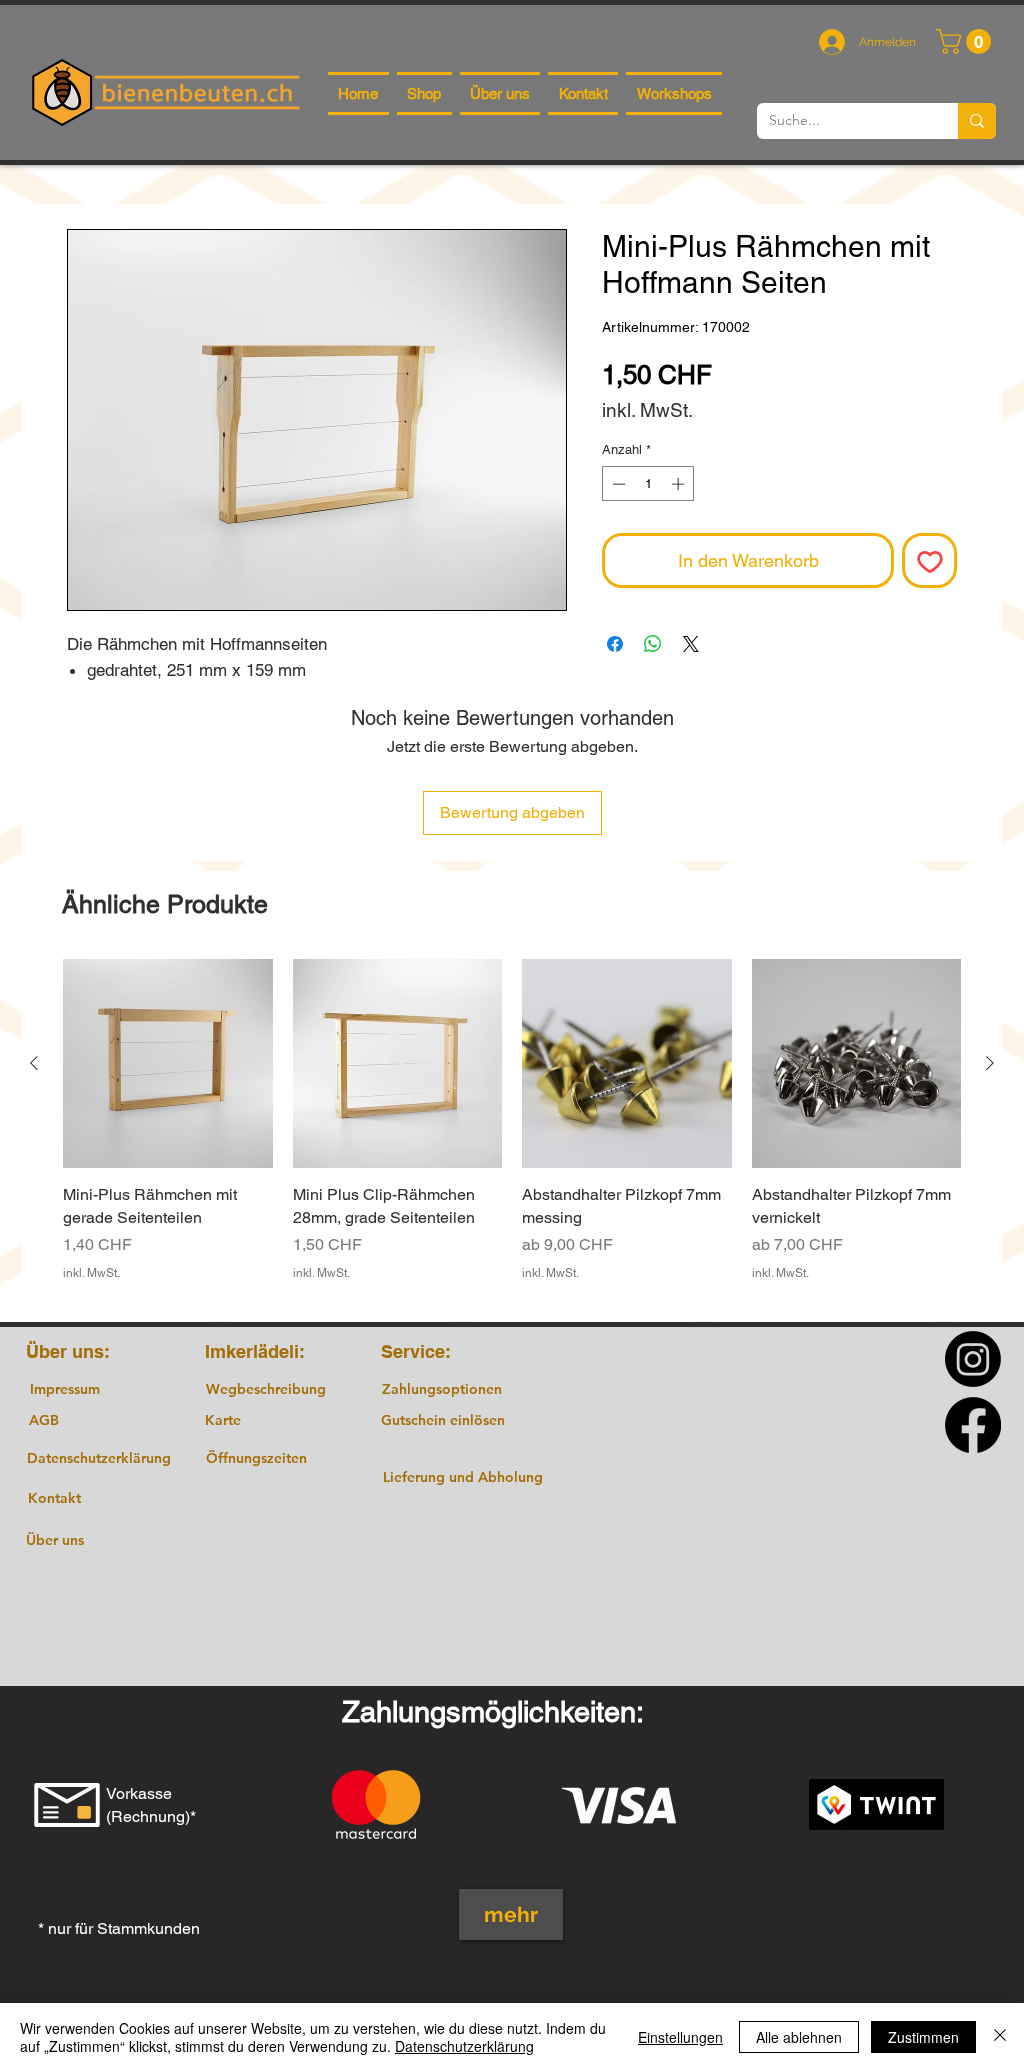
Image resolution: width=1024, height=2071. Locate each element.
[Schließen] (1000, 2037)
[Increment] (680, 484)
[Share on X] (691, 644)
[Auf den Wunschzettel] (929, 560)
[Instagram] (973, 1359)
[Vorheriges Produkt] (34, 1063)
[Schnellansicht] (168, 1064)
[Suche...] (977, 121)
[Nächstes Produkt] (990, 1063)
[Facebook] (973, 1425)
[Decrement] (617, 484)
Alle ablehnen (799, 2037)
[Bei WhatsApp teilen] (653, 644)
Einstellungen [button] (680, 2037)
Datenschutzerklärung (464, 2046)
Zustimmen (923, 2037)
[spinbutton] (648, 484)
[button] (966, 41)
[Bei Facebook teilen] (615, 644)
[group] (512, 1132)
